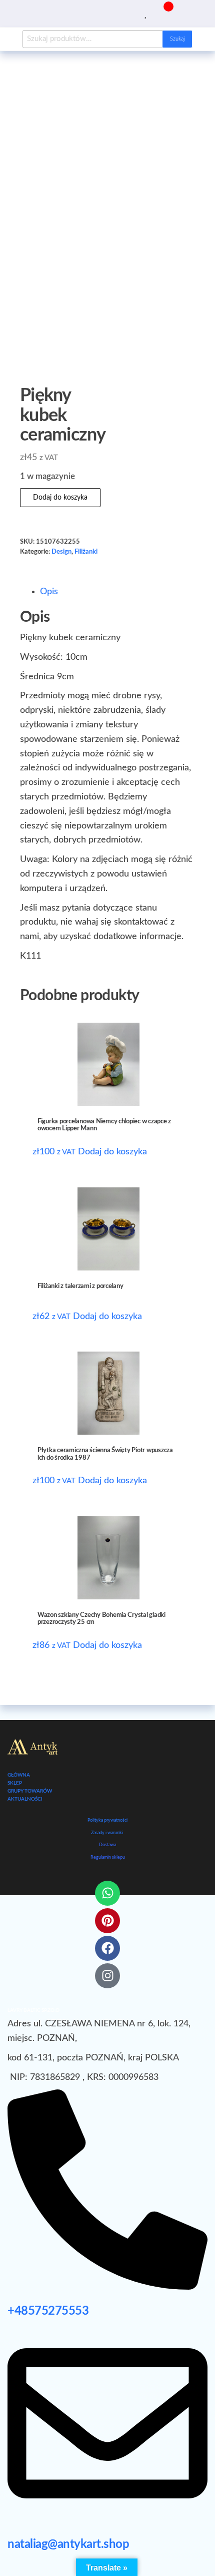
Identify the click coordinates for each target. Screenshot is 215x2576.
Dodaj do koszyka (60, 498)
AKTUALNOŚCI (25, 1799)
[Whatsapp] (107, 1893)
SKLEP (15, 1783)
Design (61, 552)
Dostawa (107, 1845)
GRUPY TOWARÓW (30, 1791)
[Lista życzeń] (146, 13)
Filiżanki (86, 552)
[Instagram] (107, 1976)
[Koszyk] (164, 13)
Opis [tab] (49, 592)
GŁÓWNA (19, 1775)
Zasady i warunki (107, 1833)
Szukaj (177, 39)
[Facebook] (107, 1948)
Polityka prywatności (107, 1820)
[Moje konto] (154, 13)
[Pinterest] (107, 1921)
